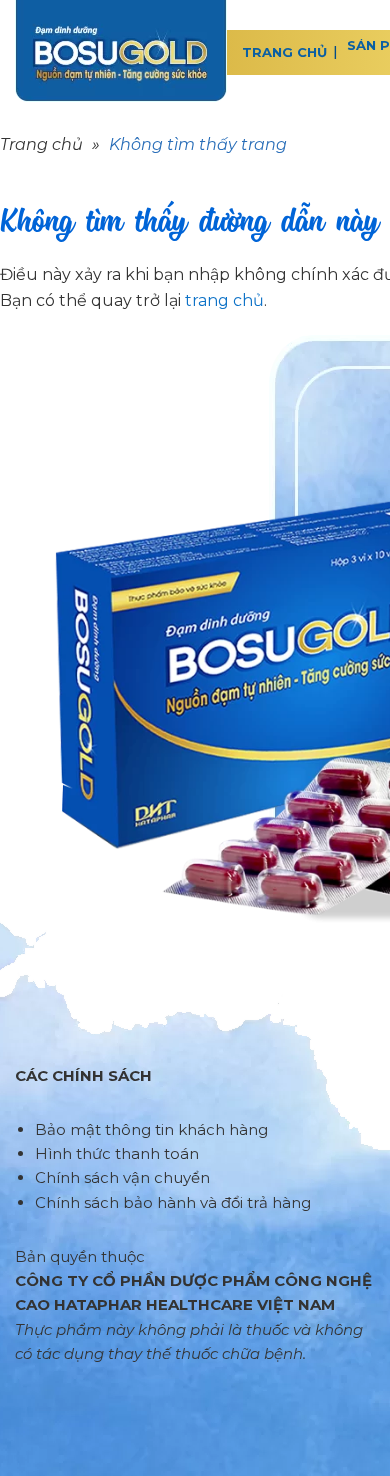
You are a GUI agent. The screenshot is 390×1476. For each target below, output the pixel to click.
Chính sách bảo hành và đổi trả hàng (173, 1202)
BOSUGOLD (121, 51)
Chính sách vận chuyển (122, 1177)
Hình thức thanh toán (117, 1153)
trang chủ (224, 300)
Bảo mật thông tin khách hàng (151, 1129)
